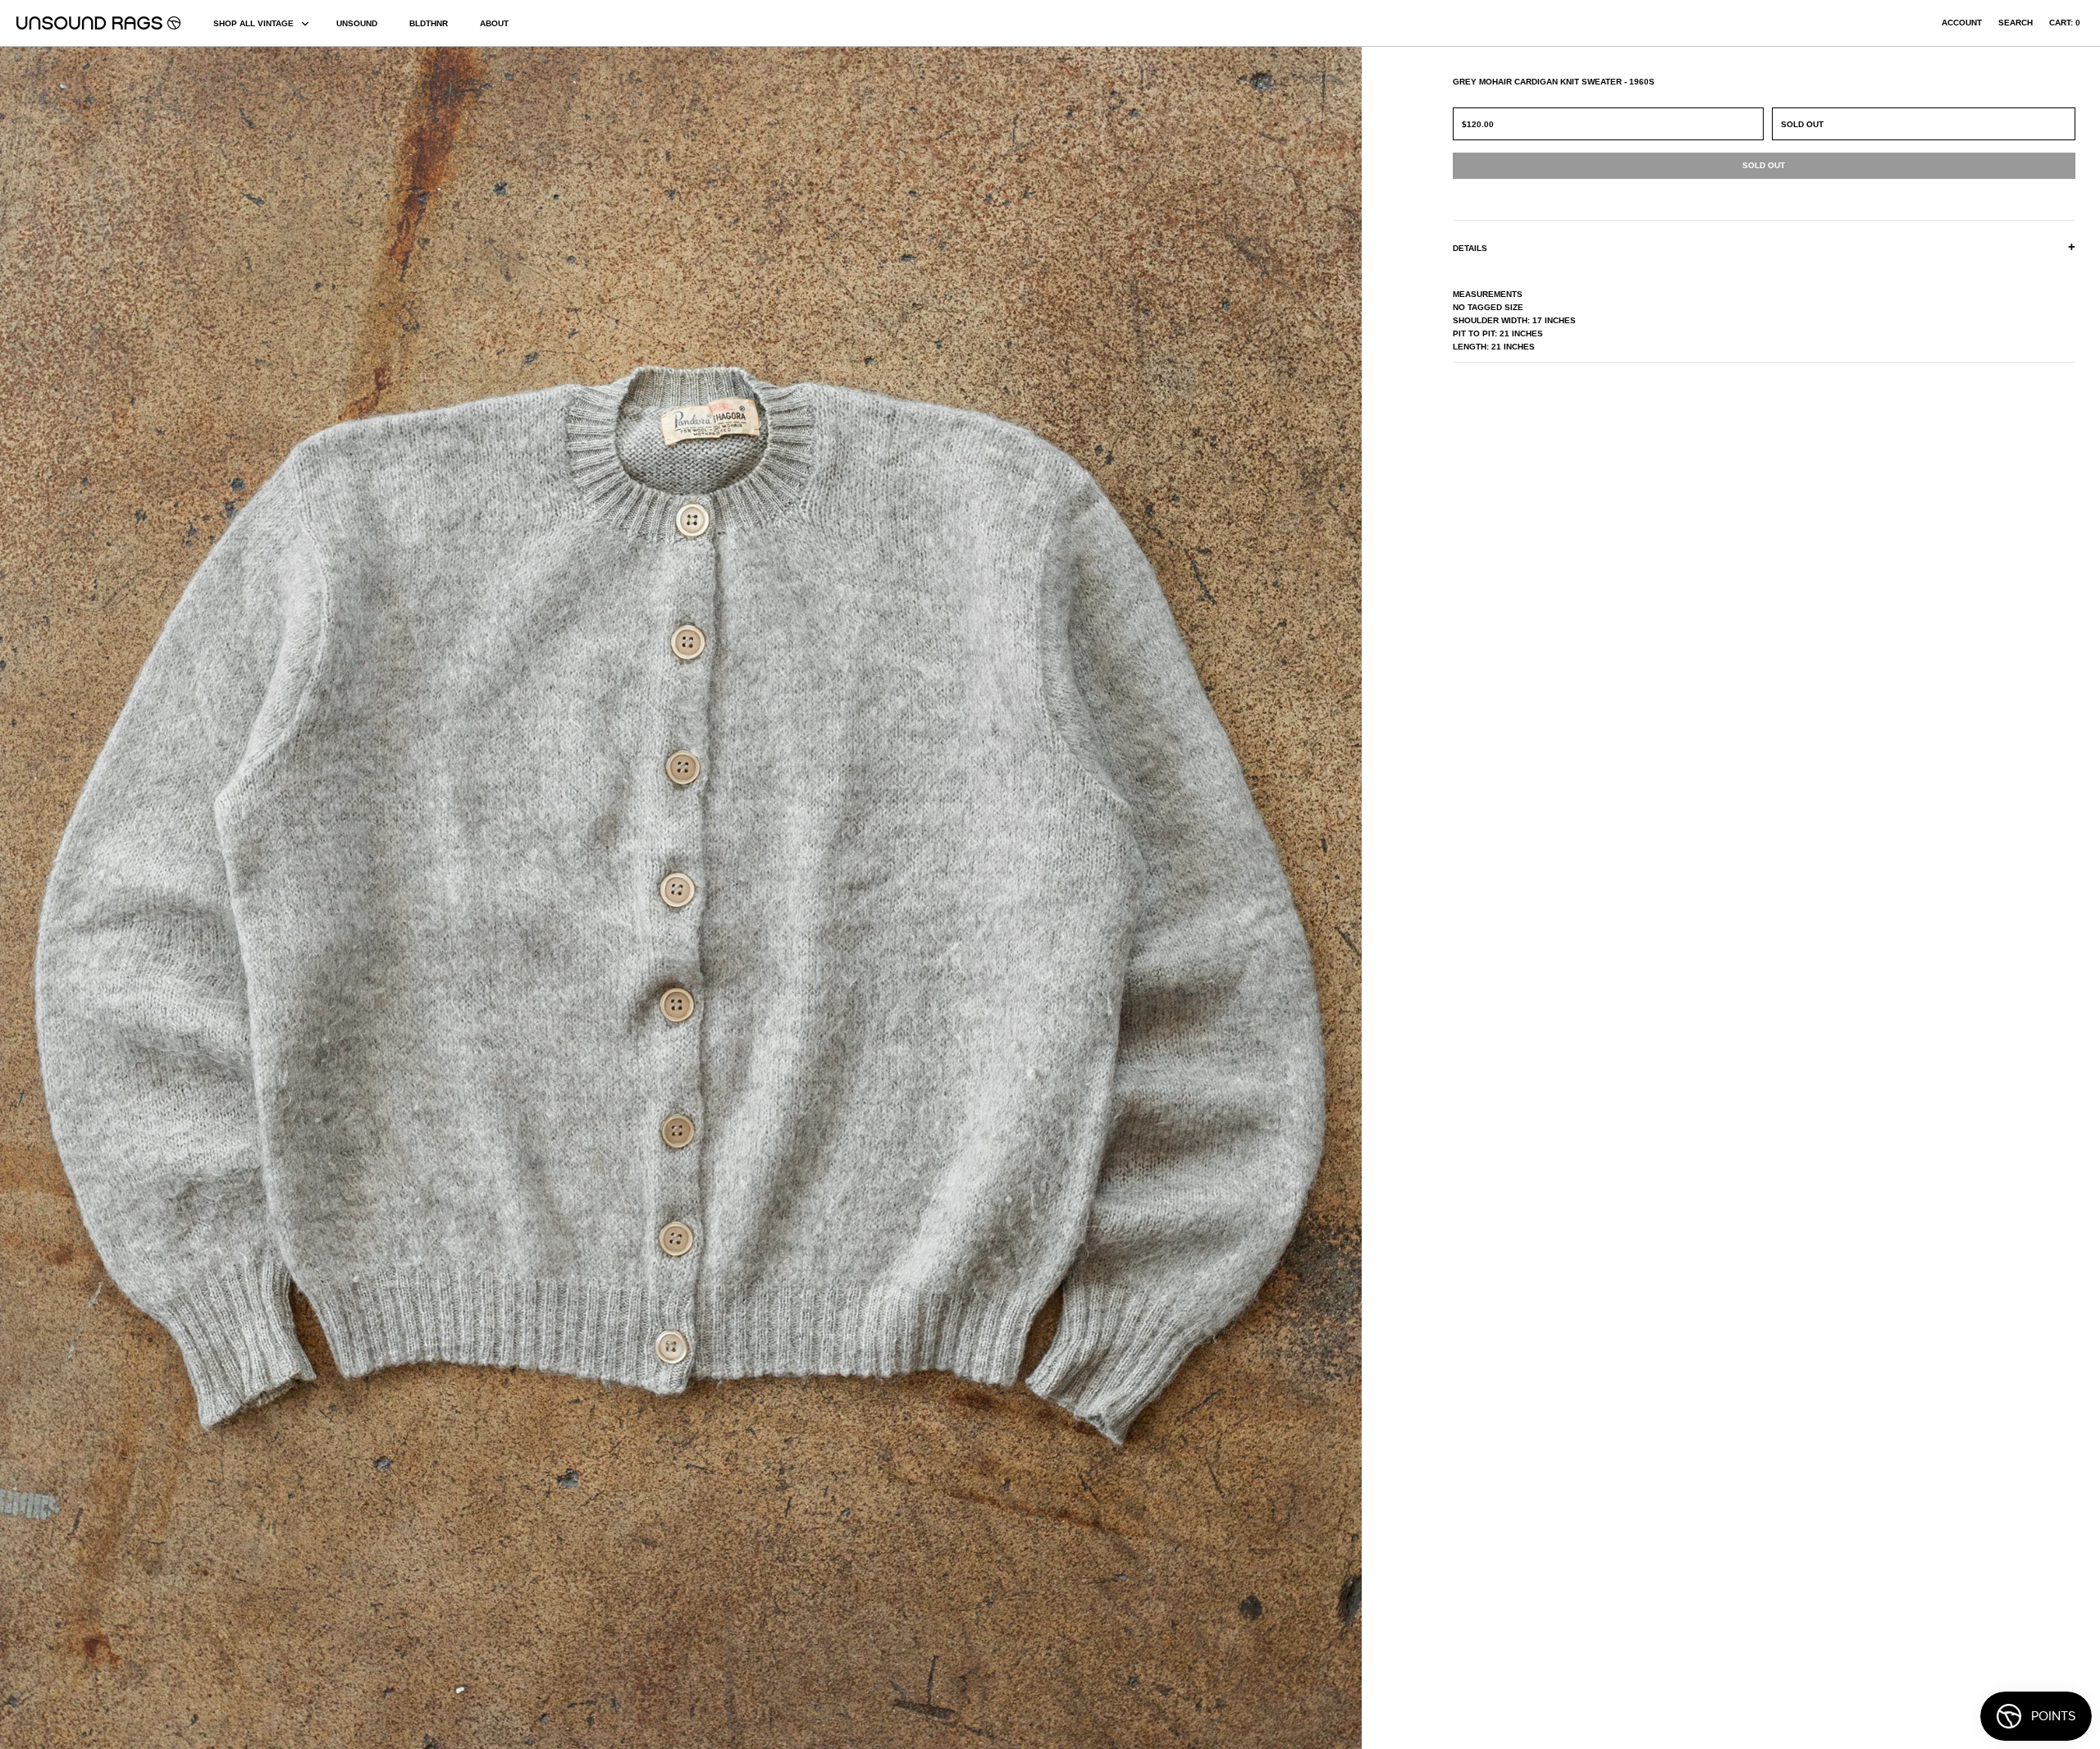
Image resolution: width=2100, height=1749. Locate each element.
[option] (357, 898)
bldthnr (429, 23)
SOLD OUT (1802, 124)
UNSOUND (357, 23)
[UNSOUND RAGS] (98, 23)
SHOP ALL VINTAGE (253, 23)
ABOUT (494, 23)
